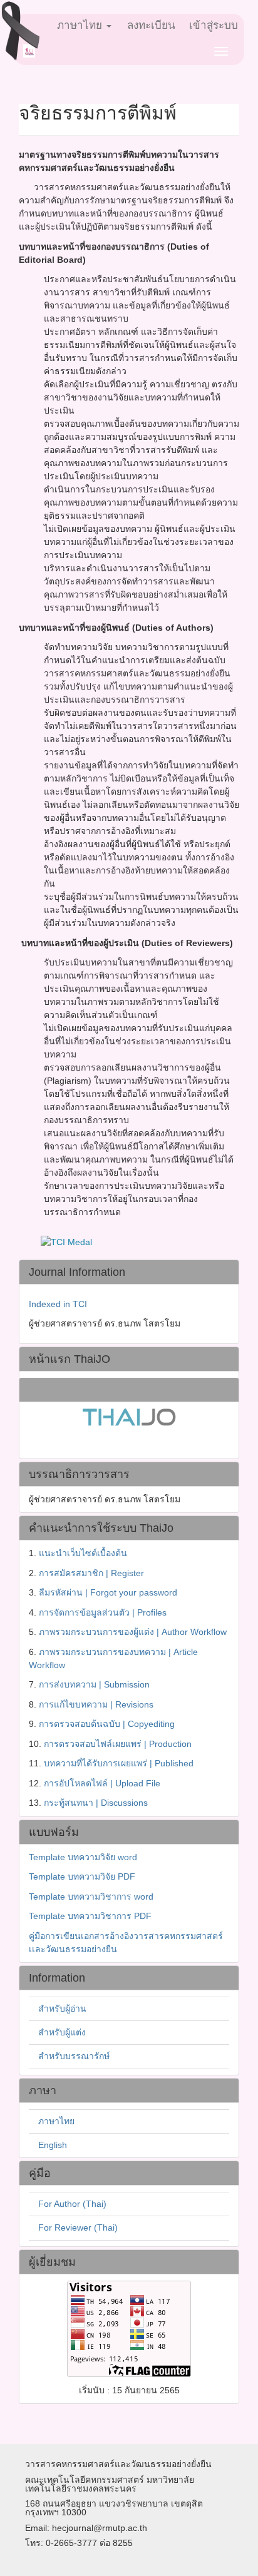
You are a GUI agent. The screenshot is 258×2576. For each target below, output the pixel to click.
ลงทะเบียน (151, 25)
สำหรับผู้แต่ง (62, 2032)
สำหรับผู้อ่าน (62, 2008)
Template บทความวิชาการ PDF (90, 1916)
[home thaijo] (129, 1416)
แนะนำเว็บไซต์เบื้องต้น (83, 1553)
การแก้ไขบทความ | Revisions (96, 1704)
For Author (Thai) (72, 2204)
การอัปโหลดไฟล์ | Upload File (102, 1783)
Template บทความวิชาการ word (91, 1896)
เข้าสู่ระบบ (214, 25)
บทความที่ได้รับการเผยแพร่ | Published (119, 1763)
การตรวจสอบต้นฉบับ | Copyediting (107, 1724)
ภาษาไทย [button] (81, 25)
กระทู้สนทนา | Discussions (96, 1803)
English (53, 2145)
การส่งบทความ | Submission (94, 1684)
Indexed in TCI (58, 1304)
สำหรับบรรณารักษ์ (74, 2056)
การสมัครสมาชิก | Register (91, 1573)
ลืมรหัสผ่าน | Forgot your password (108, 1592)
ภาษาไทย (56, 2121)
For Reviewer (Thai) (78, 2227)
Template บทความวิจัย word (83, 1857)
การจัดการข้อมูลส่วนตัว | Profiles (103, 1612)
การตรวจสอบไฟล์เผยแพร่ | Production (118, 1744)
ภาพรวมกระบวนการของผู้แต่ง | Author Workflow (133, 1632)
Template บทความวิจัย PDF (82, 1876)
